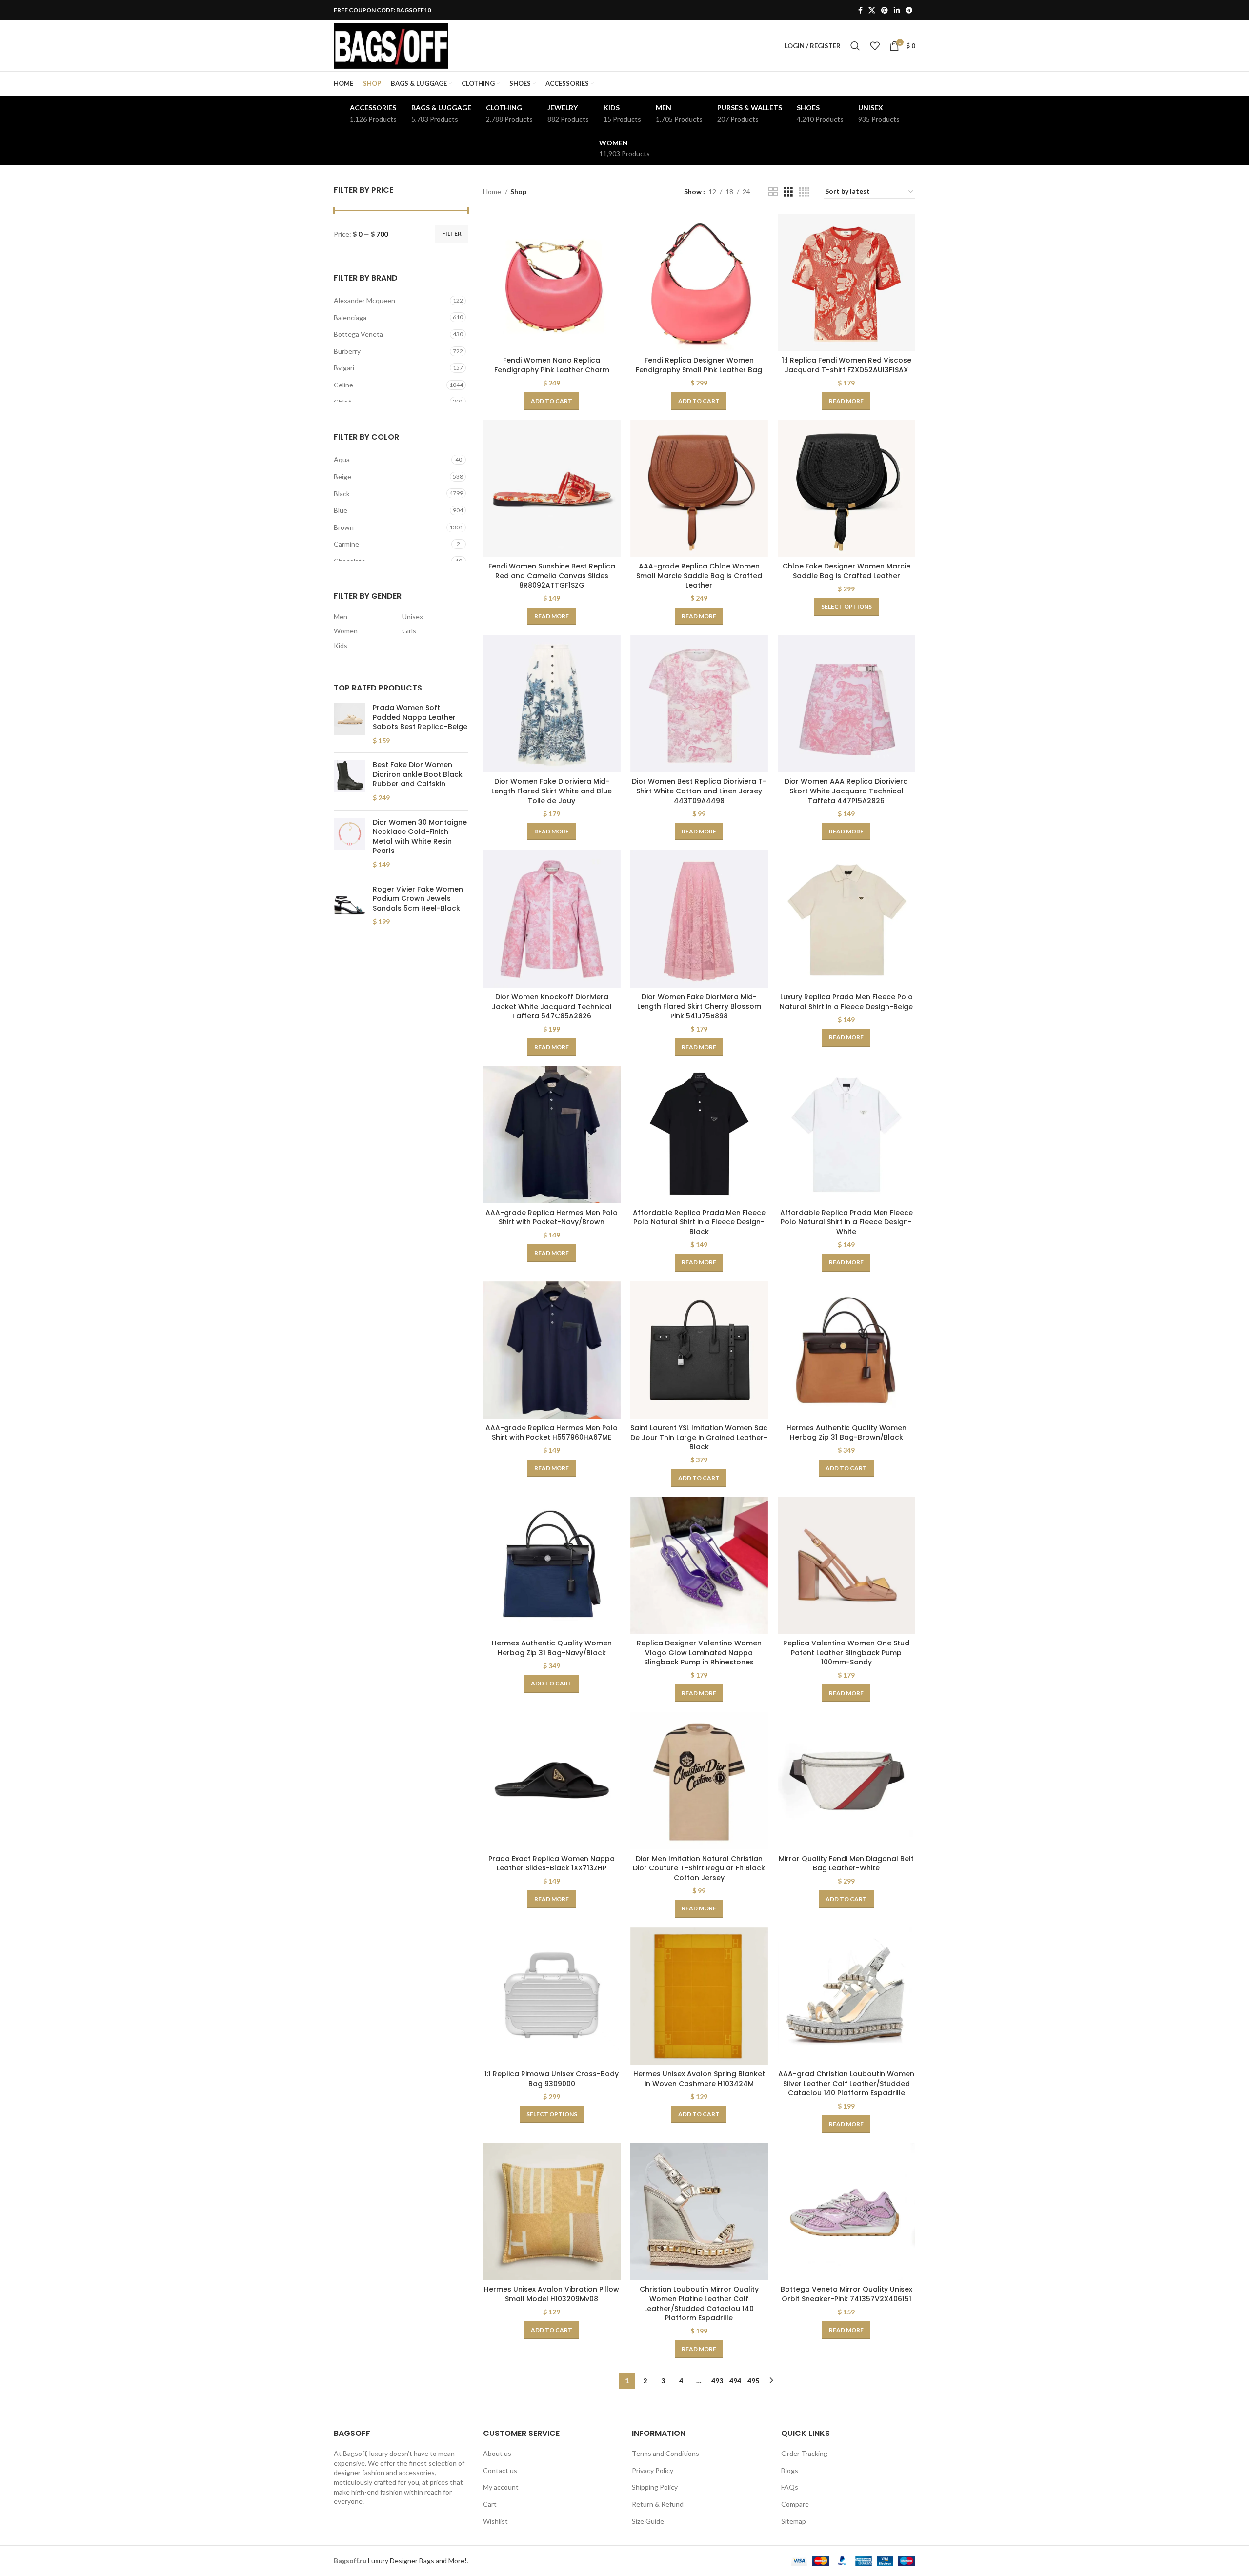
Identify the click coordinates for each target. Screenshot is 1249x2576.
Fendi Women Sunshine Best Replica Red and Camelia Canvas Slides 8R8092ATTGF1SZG (552, 576)
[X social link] (872, 10)
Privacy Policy (653, 2470)
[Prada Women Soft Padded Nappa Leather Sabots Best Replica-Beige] (350, 724)
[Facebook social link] (860, 10)
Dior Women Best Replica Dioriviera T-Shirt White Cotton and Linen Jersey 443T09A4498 (699, 791)
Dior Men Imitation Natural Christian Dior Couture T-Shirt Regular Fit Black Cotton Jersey (699, 1868)
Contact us (500, 2470)
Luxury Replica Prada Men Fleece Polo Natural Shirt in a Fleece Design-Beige (846, 1002)
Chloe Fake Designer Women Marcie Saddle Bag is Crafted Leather (846, 571)
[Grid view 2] (773, 192)
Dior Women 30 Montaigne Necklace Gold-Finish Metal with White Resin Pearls (420, 837)
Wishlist (495, 2521)
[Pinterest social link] (885, 10)
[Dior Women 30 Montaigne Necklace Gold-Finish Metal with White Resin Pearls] (350, 844)
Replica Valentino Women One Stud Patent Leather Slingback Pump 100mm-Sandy (846, 1653)
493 (717, 2381)
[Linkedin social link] (897, 10)
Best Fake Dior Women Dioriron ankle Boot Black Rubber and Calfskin (418, 774)
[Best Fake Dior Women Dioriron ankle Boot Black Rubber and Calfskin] (350, 781)
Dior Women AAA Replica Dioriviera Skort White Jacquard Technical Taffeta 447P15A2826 (846, 791)
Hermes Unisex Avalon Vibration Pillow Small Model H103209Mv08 (552, 2294)
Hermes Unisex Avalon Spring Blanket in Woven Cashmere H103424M (699, 2079)
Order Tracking (804, 2453)
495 (753, 2381)
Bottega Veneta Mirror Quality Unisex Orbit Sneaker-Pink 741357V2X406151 (846, 2294)
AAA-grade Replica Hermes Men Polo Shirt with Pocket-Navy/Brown (552, 1217)
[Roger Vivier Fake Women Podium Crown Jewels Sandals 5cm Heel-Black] (350, 906)
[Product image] (552, 283)
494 (735, 2381)
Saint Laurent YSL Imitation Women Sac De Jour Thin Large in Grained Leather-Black (699, 1437)
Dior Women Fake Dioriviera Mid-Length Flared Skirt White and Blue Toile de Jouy (552, 791)
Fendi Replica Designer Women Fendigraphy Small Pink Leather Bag (699, 365)
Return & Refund (658, 2504)
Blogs (790, 2470)
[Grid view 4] (804, 192)
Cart (490, 2504)
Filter (452, 233)
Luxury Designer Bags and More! (417, 2561)
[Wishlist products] (875, 46)
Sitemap (794, 2521)
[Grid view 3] (788, 192)
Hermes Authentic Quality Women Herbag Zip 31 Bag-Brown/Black (846, 1433)
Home (493, 192)
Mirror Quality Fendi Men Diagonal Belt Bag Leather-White (846, 1864)
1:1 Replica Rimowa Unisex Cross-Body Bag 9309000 (552, 2079)
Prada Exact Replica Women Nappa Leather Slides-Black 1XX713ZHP (552, 1864)
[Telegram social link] (909, 10)
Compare (795, 2504)
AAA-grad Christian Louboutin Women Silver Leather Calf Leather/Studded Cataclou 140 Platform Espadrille (846, 2083)
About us (497, 2453)
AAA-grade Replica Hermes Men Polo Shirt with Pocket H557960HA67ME (552, 1433)
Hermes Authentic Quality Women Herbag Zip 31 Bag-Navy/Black (552, 1648)
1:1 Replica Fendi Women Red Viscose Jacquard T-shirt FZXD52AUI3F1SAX (846, 365)
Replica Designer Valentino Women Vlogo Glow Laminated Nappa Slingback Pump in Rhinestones (699, 1653)
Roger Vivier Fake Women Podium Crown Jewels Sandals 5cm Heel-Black (418, 899)
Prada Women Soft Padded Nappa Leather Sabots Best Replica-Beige (420, 717)
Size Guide (648, 2521)
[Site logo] (391, 45)
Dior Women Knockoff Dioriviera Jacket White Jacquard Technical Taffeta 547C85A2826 (552, 1006)
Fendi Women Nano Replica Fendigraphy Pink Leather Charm (552, 365)
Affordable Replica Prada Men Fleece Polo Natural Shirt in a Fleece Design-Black (699, 1222)
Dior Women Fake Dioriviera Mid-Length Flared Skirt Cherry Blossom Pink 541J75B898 (699, 1006)
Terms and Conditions (665, 2453)
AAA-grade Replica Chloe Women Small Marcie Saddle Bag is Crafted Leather (699, 576)
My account (501, 2487)
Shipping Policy (655, 2487)
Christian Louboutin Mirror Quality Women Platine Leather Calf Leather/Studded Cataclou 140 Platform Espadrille (699, 2303)
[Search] (855, 46)
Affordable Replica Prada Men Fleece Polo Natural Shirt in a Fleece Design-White (846, 1222)
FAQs (790, 2487)
